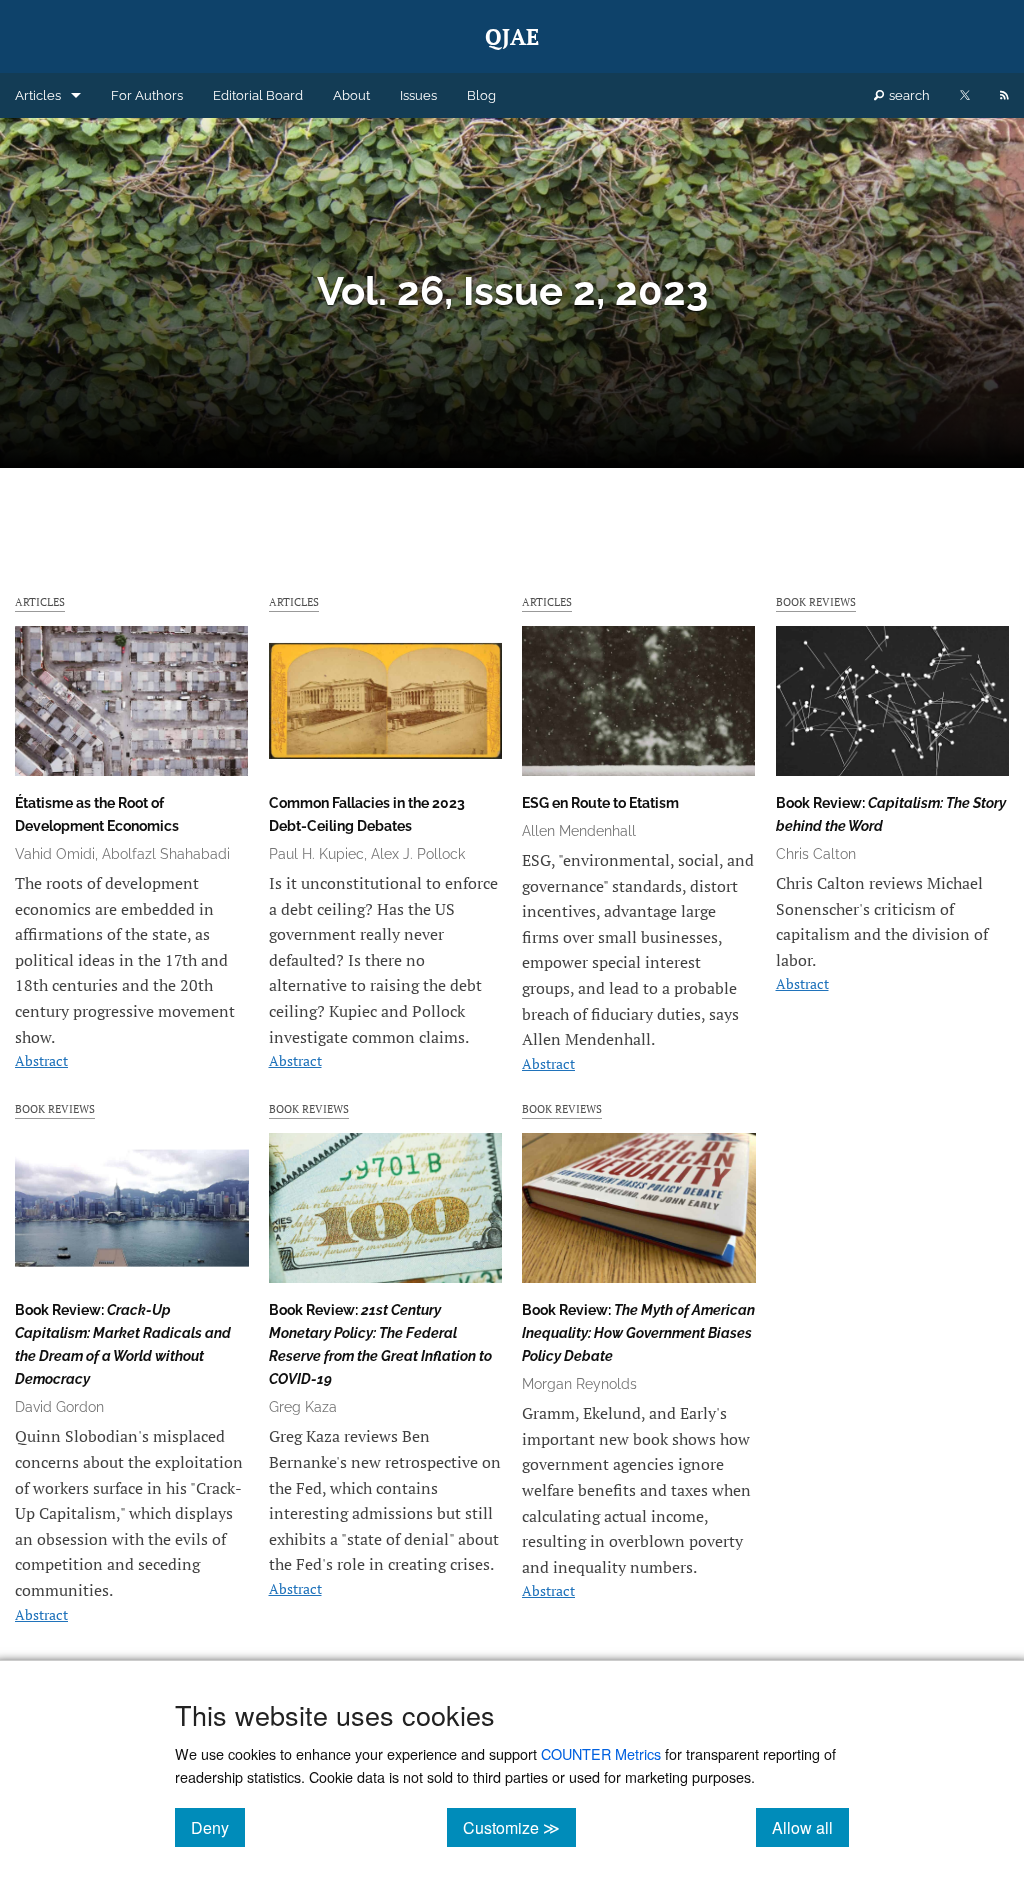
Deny (218, 1827)
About (351, 95)
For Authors (147, 95)
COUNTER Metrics (601, 1753)
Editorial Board (258, 95)
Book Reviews (816, 601)
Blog (481, 95)
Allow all (810, 1827)
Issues (418, 95)
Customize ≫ (519, 1827)
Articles (38, 95)
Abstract (41, 1060)
